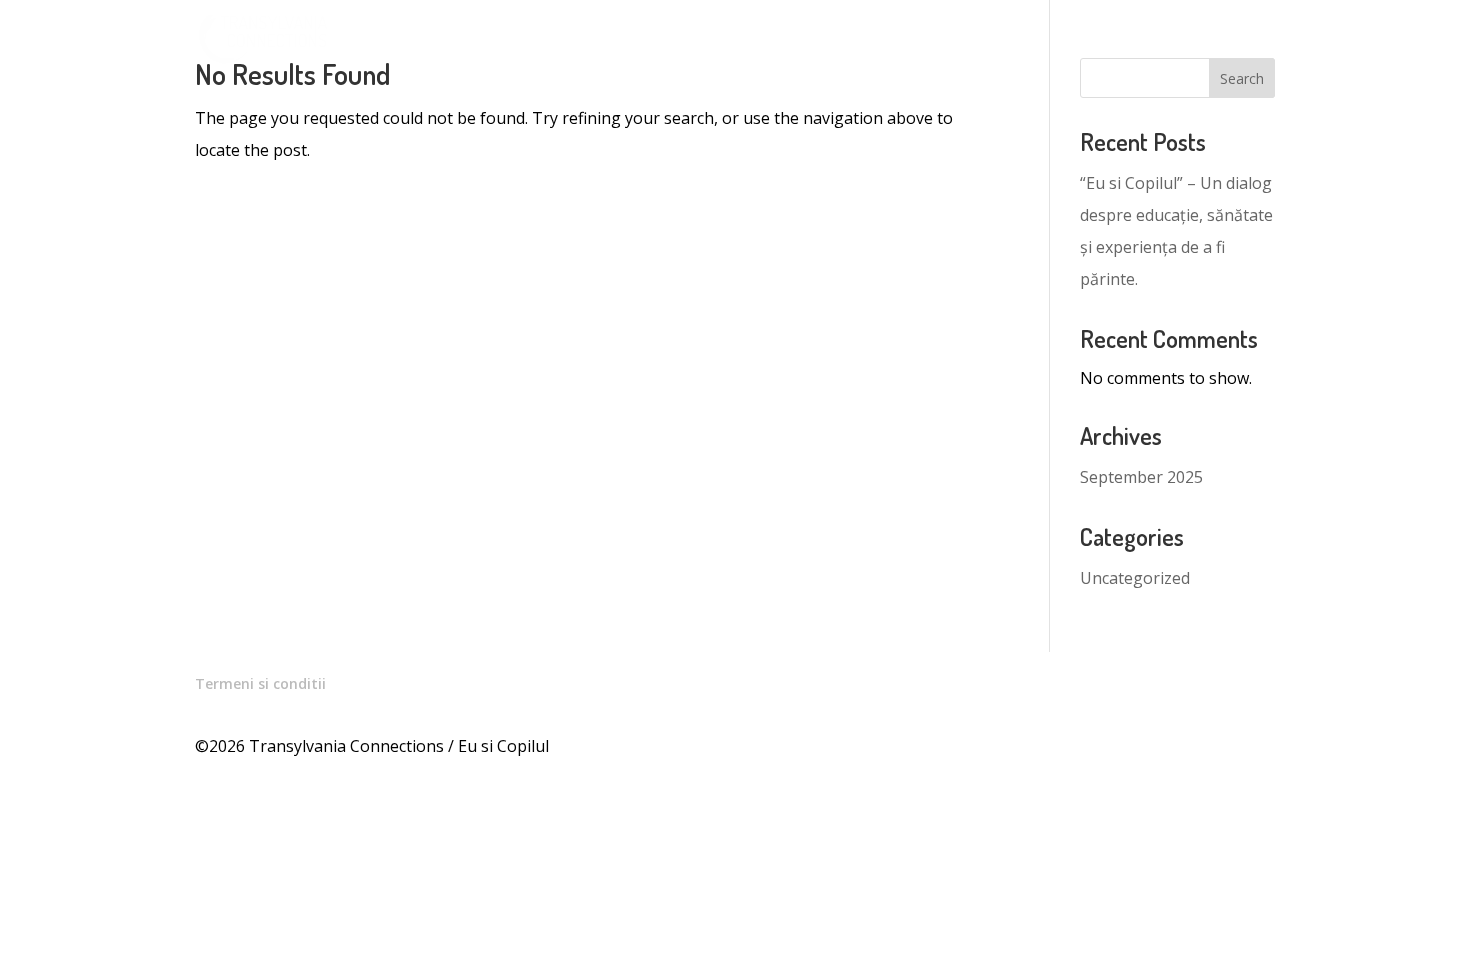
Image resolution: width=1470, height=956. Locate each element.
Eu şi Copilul (628, 41)
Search (1242, 78)
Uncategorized (1135, 578)
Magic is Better (778, 41)
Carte (1014, 41)
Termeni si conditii (260, 683)
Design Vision (914, 41)
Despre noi (1104, 41)
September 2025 (1141, 477)
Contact (1203, 41)
